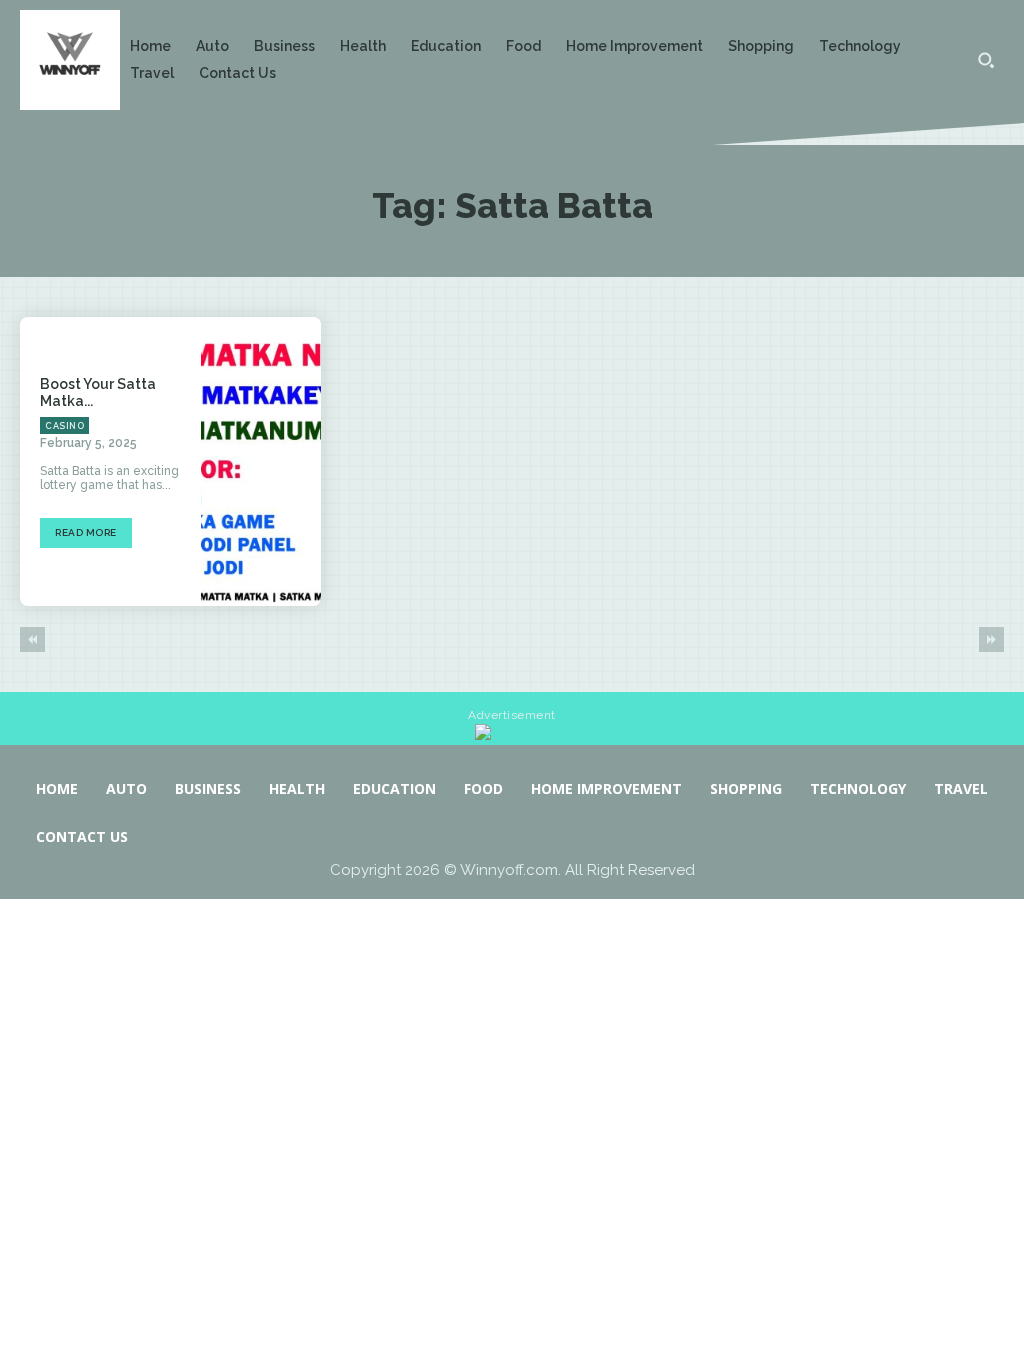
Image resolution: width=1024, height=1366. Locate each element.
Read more (86, 532)
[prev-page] (32, 639)
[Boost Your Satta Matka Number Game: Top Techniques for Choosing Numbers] (261, 461)
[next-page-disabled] (991, 639)
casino (64, 426)
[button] (986, 60)
